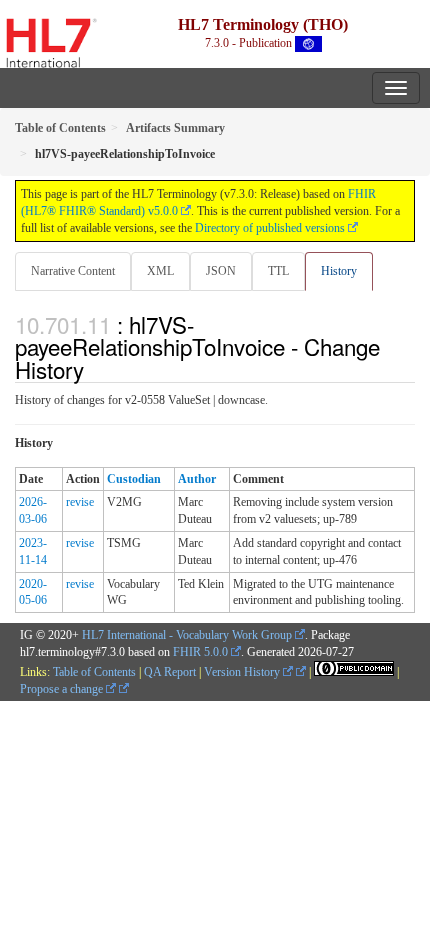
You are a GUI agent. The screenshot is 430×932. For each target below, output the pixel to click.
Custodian (134, 479)
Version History (243, 672)
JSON (221, 271)
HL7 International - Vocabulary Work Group (187, 635)
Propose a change (63, 689)
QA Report (170, 672)
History (339, 271)
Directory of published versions (270, 228)
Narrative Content (73, 271)
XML (160, 271)
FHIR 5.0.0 (200, 652)
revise (80, 502)
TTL (278, 271)
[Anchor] (95, 369)
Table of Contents (94, 672)
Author (197, 479)
